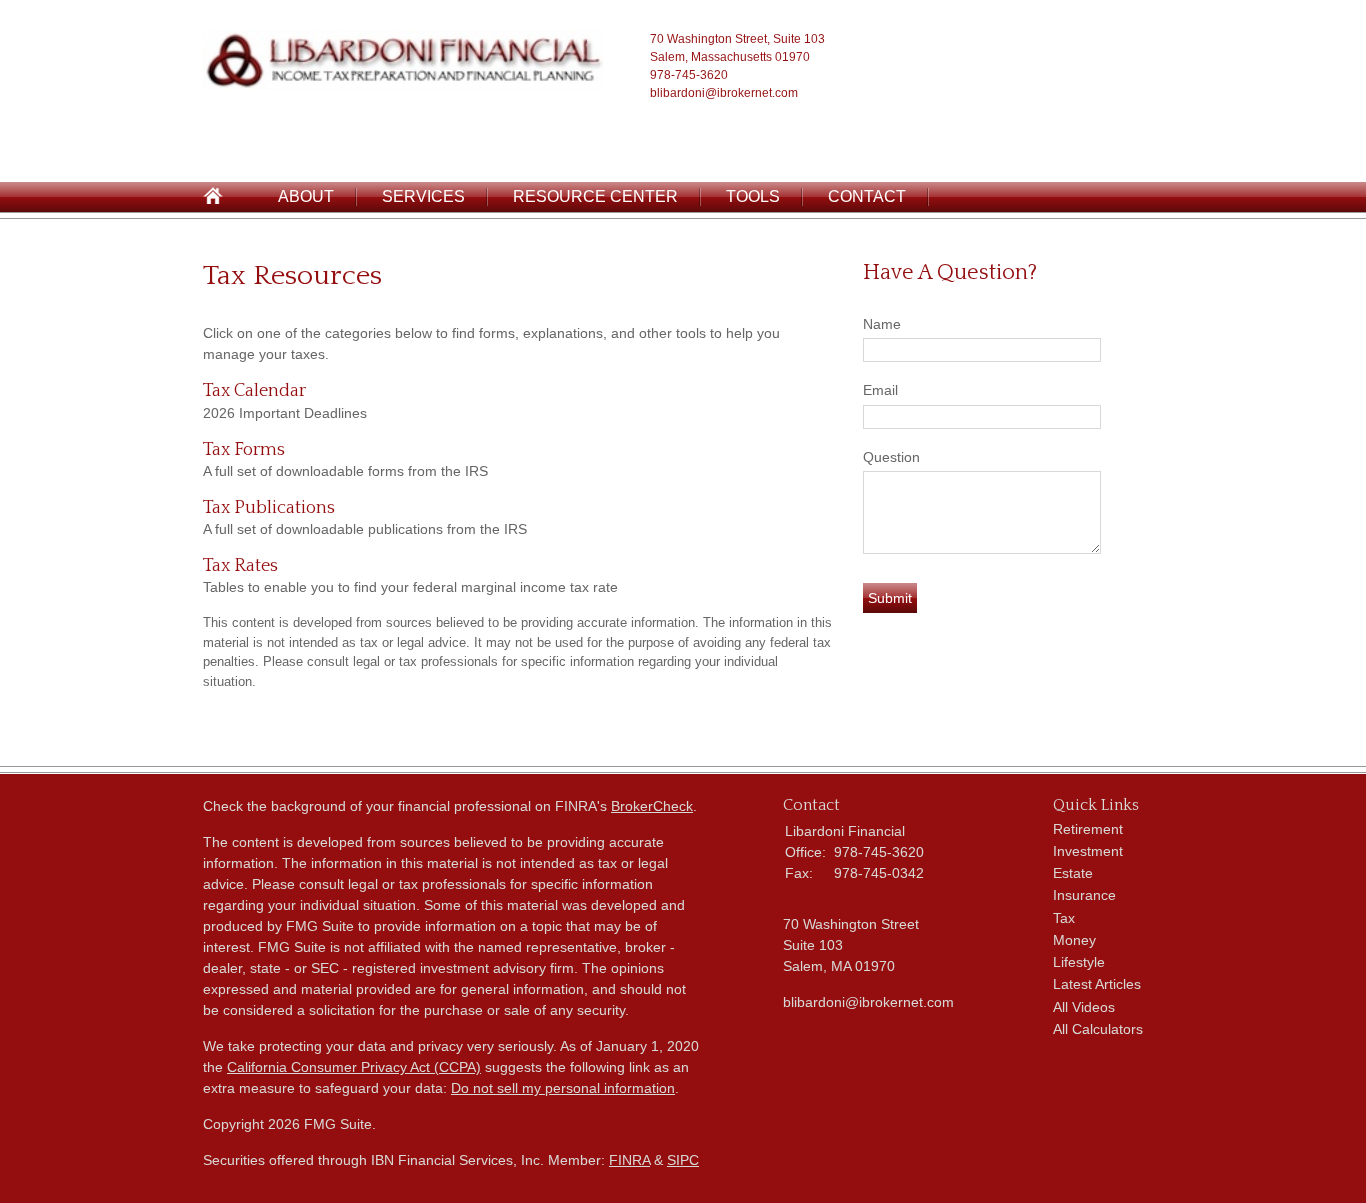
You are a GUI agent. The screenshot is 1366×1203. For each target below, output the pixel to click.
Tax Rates (240, 566)
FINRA (629, 1160)
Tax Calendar (254, 391)
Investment (1088, 851)
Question (891, 457)
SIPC (683, 1160)
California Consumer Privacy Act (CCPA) (354, 1067)
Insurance (1084, 895)
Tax (1064, 918)
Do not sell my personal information (563, 1088)
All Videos (1084, 1007)
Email (880, 390)
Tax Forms (244, 450)
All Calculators (1098, 1029)
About (306, 196)
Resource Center (595, 196)
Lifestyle (1079, 962)
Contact (867, 196)
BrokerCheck (652, 806)
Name (882, 324)
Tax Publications (269, 508)
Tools (753, 196)
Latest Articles (1097, 984)
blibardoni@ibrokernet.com (724, 93)
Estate (1073, 873)
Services (423, 196)
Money (1074, 940)
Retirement (1088, 829)
